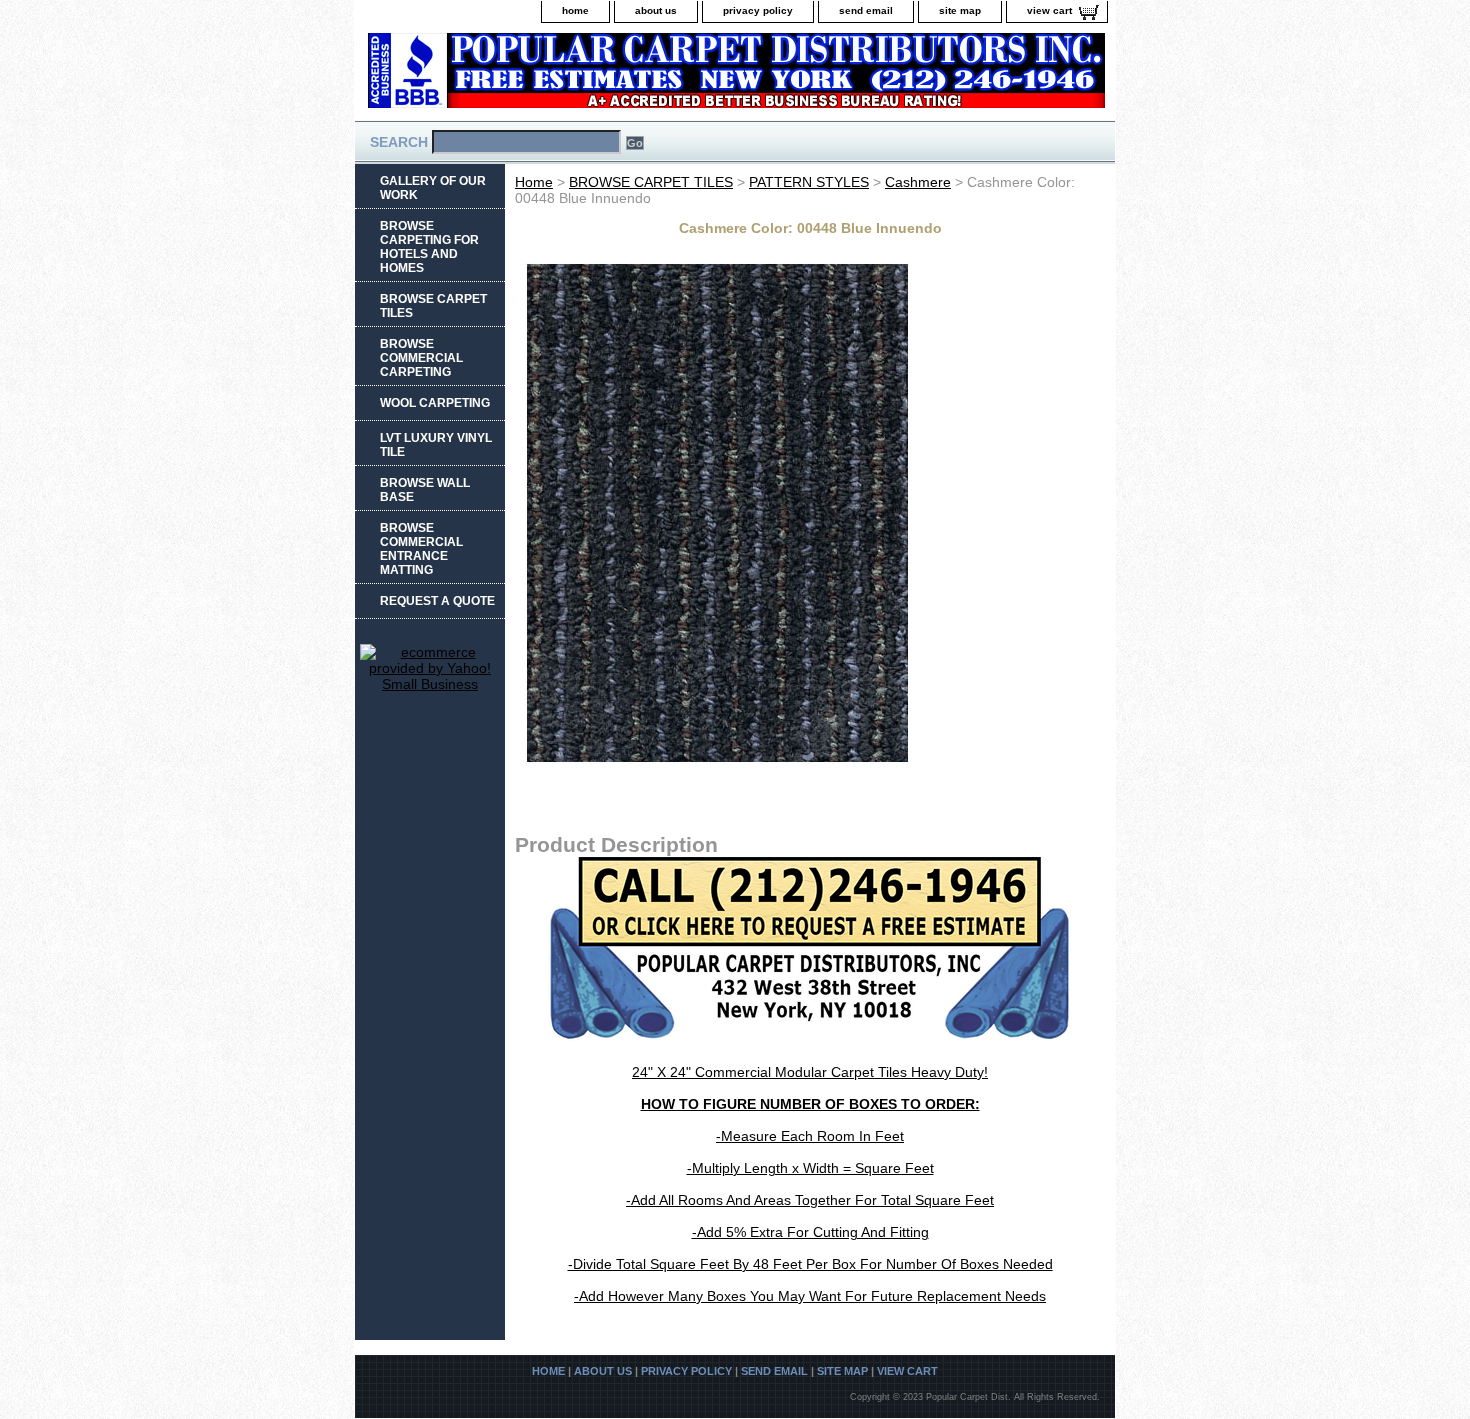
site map (960, 10)
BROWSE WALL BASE (425, 490)
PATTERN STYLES (809, 182)
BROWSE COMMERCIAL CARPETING (421, 358)
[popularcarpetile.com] (605, 76)
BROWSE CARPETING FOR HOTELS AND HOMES (429, 247)
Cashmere (918, 182)
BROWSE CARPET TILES (651, 182)
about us (656, 10)
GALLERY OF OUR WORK (433, 188)
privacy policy (758, 10)
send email (866, 10)
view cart (1049, 10)
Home (534, 182)
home (575, 10)
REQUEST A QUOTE (437, 601)
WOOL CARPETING (435, 403)
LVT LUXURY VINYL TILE (436, 445)
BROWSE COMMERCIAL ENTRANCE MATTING (421, 549)
